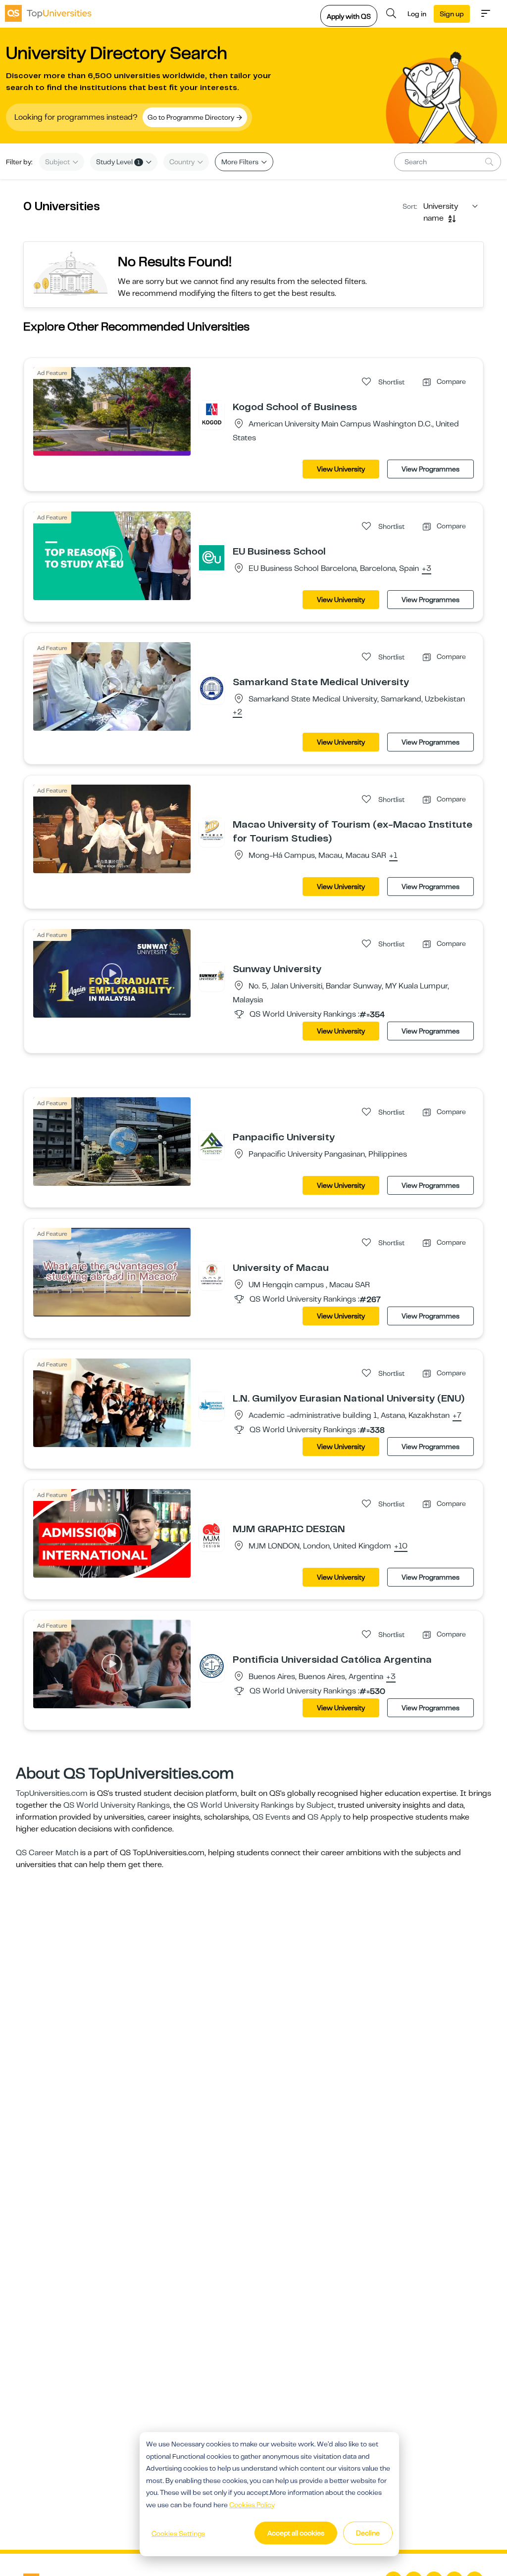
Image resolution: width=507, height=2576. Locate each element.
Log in (417, 14)
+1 (393, 856)
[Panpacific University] (212, 1143)
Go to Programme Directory (192, 117)
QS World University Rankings (117, 1805)
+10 (401, 1546)
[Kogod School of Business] (212, 413)
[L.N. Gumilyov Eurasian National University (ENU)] (212, 1405)
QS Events (271, 1817)
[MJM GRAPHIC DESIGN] (212, 1535)
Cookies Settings (178, 2533)
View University (341, 469)
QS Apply (324, 1817)
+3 (427, 569)
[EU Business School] (212, 558)
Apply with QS (349, 16)
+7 (457, 1416)
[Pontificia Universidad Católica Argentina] (212, 1666)
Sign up (452, 14)
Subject (58, 162)
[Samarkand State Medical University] (212, 688)
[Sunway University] (212, 975)
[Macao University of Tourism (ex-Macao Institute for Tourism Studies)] (212, 831)
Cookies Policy (252, 2505)
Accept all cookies (296, 2533)
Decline (368, 2533)
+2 (237, 712)
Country (183, 162)
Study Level (118, 162)
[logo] (48, 13)
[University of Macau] (212, 1274)
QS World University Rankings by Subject (261, 1805)
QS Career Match (47, 1853)
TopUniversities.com (52, 1793)
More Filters (241, 162)
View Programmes (431, 469)
